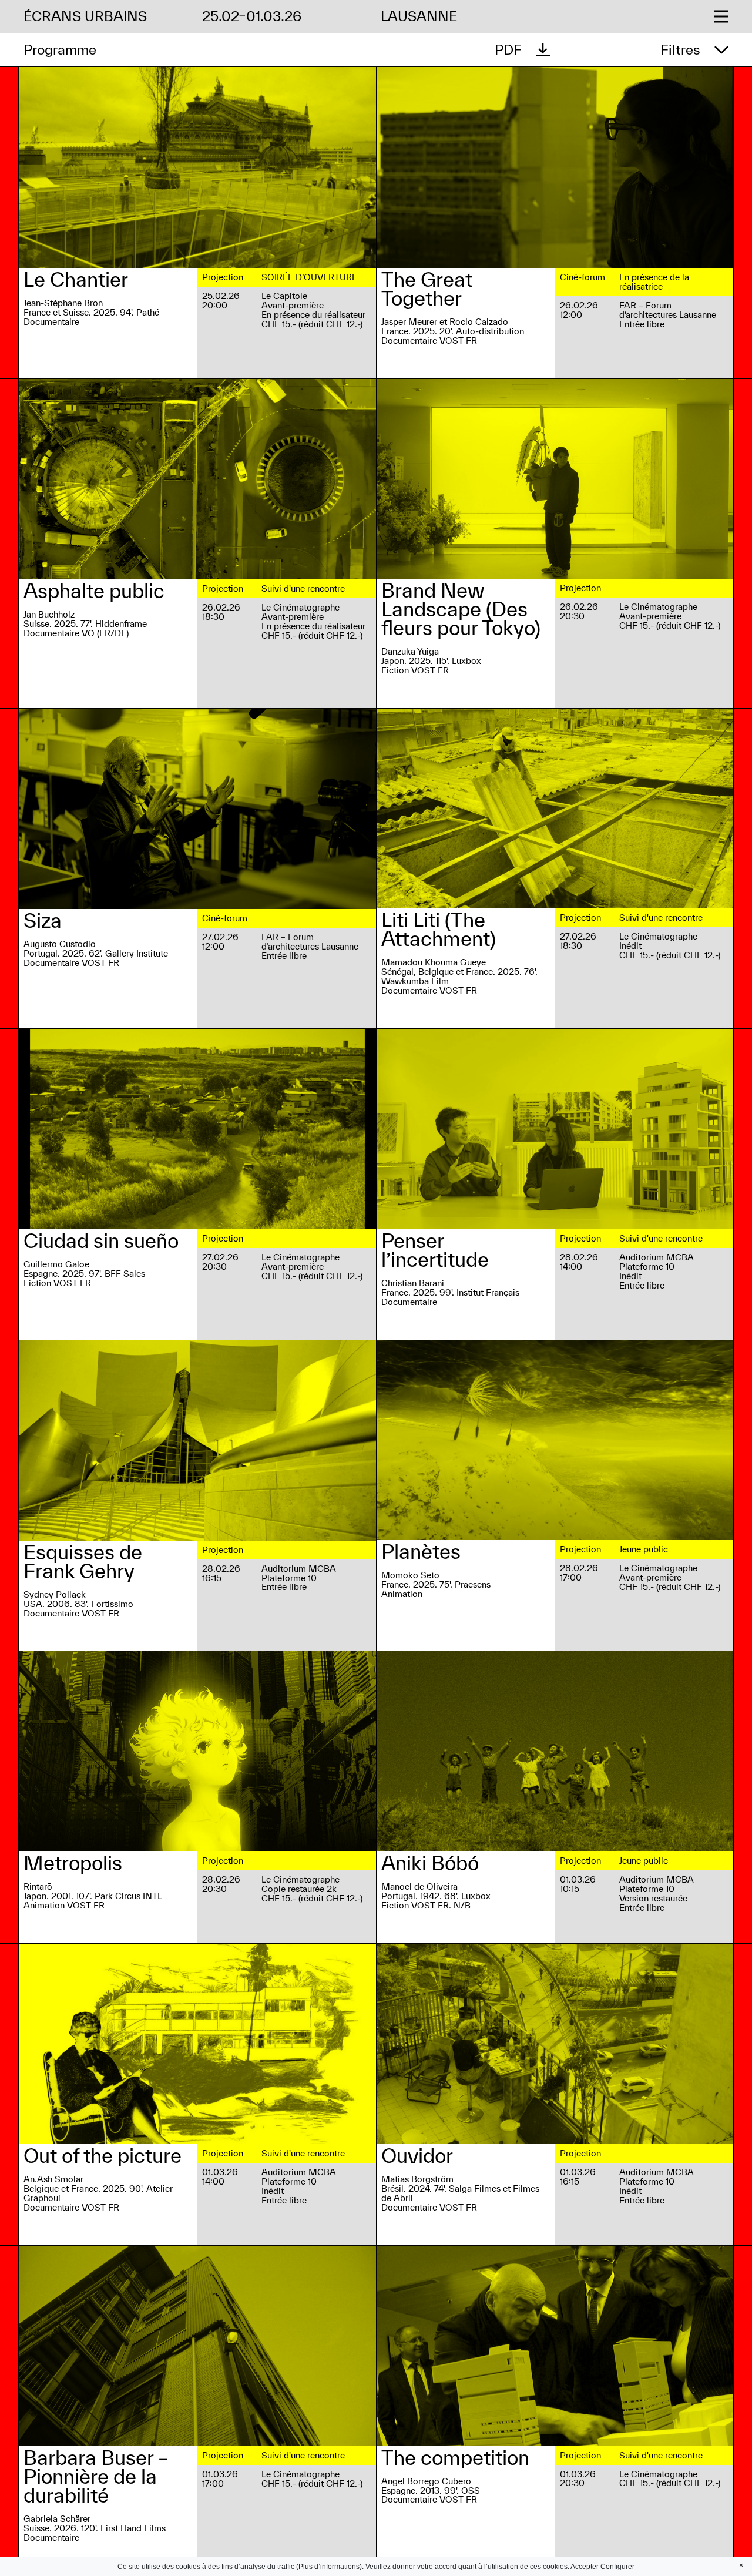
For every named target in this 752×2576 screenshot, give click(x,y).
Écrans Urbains (85, 16)
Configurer (617, 2567)
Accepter (585, 2567)
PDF (508, 50)
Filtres (680, 50)
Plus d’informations (329, 2567)
